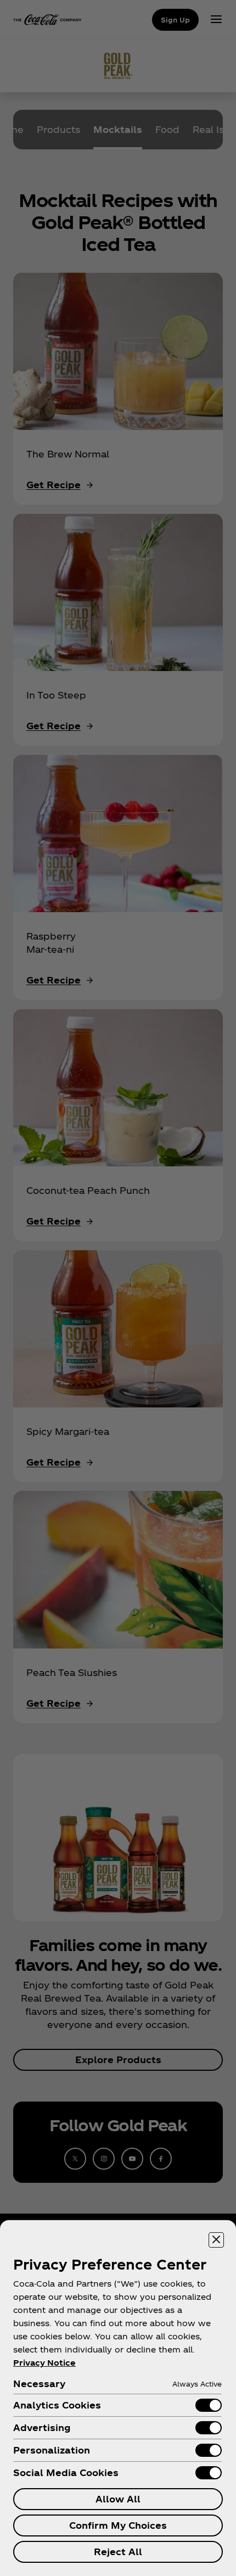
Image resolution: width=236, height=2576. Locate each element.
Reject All (118, 2552)
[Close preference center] (216, 2240)
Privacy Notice (44, 2363)
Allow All (118, 2499)
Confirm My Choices (118, 2525)
